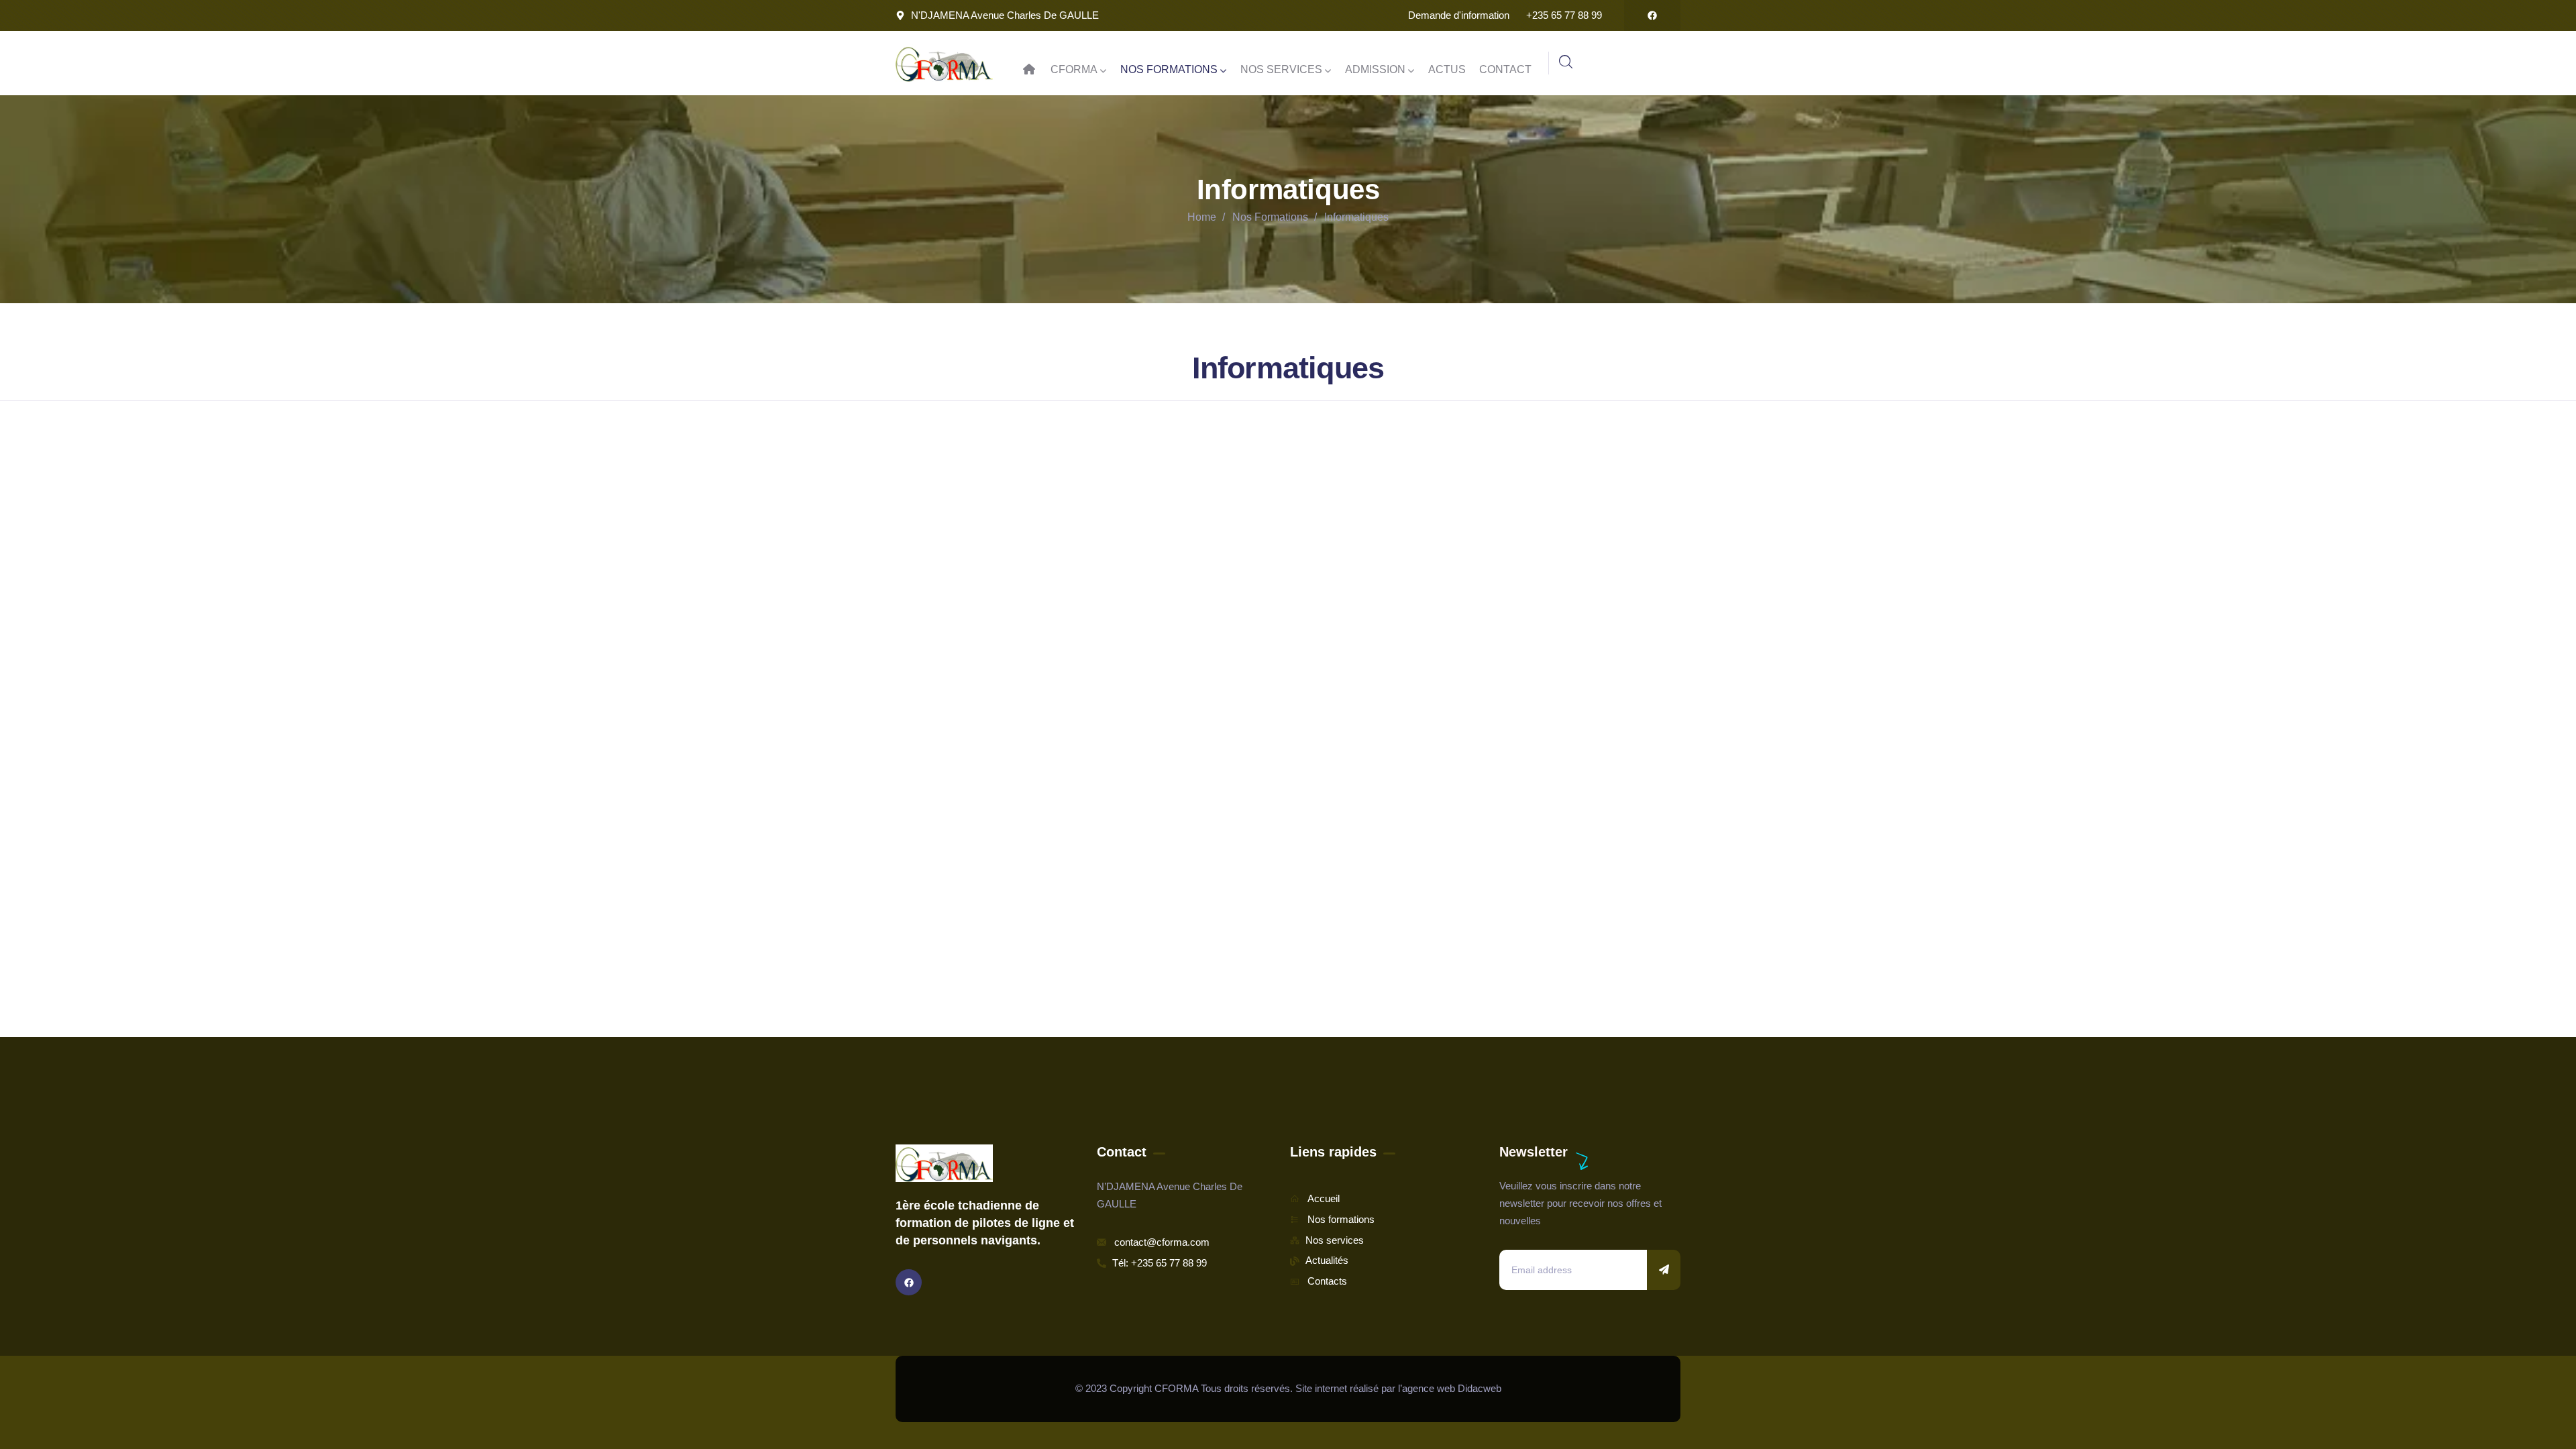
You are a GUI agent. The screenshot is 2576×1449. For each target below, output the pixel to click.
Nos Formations (1270, 217)
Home (1202, 217)
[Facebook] (1652, 15)
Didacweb (1480, 1388)
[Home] (944, 63)
